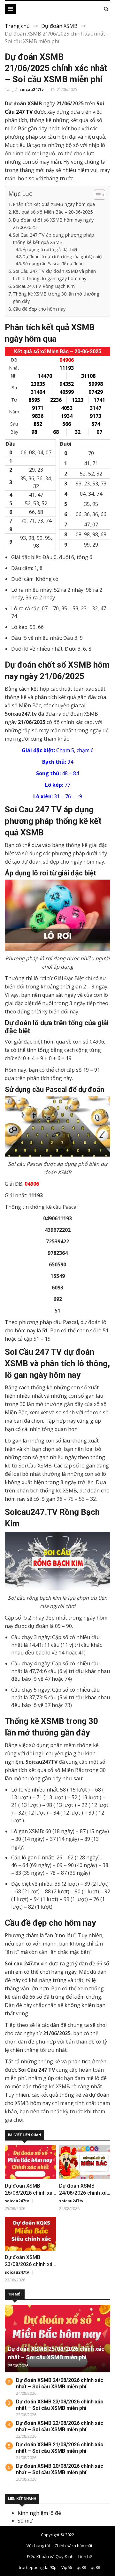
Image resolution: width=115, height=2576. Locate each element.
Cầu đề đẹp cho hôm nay (39, 309)
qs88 (81, 2567)
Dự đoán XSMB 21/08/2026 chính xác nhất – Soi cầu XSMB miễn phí (60, 2448)
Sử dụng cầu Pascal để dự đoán (53, 264)
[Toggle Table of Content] (96, 195)
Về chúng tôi (38, 2546)
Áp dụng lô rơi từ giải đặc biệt (50, 249)
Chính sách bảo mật (73, 2546)
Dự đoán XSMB (59, 26)
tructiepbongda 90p (38, 2567)
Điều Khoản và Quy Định (50, 2556)
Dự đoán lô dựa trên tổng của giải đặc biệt (63, 256)
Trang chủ (17, 26)
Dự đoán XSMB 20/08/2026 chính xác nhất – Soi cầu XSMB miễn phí (60, 2469)
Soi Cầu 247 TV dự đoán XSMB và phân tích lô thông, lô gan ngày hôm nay (54, 275)
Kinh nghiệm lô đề (39, 2513)
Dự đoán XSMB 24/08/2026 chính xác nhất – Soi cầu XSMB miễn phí (60, 2383)
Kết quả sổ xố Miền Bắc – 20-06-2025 (53, 212)
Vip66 (67, 2567)
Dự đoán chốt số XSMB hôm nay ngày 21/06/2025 (53, 223)
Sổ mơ (25, 2521)
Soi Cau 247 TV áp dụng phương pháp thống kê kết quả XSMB (54, 239)
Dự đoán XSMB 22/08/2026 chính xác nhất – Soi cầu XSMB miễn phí (60, 2426)
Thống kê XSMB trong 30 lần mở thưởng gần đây (56, 297)
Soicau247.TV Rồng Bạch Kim (44, 286)
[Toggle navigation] (10, 9)
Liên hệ (85, 2556)
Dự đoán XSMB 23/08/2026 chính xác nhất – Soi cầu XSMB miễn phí (60, 2405)
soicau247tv (32, 89)
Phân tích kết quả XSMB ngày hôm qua (54, 204)
